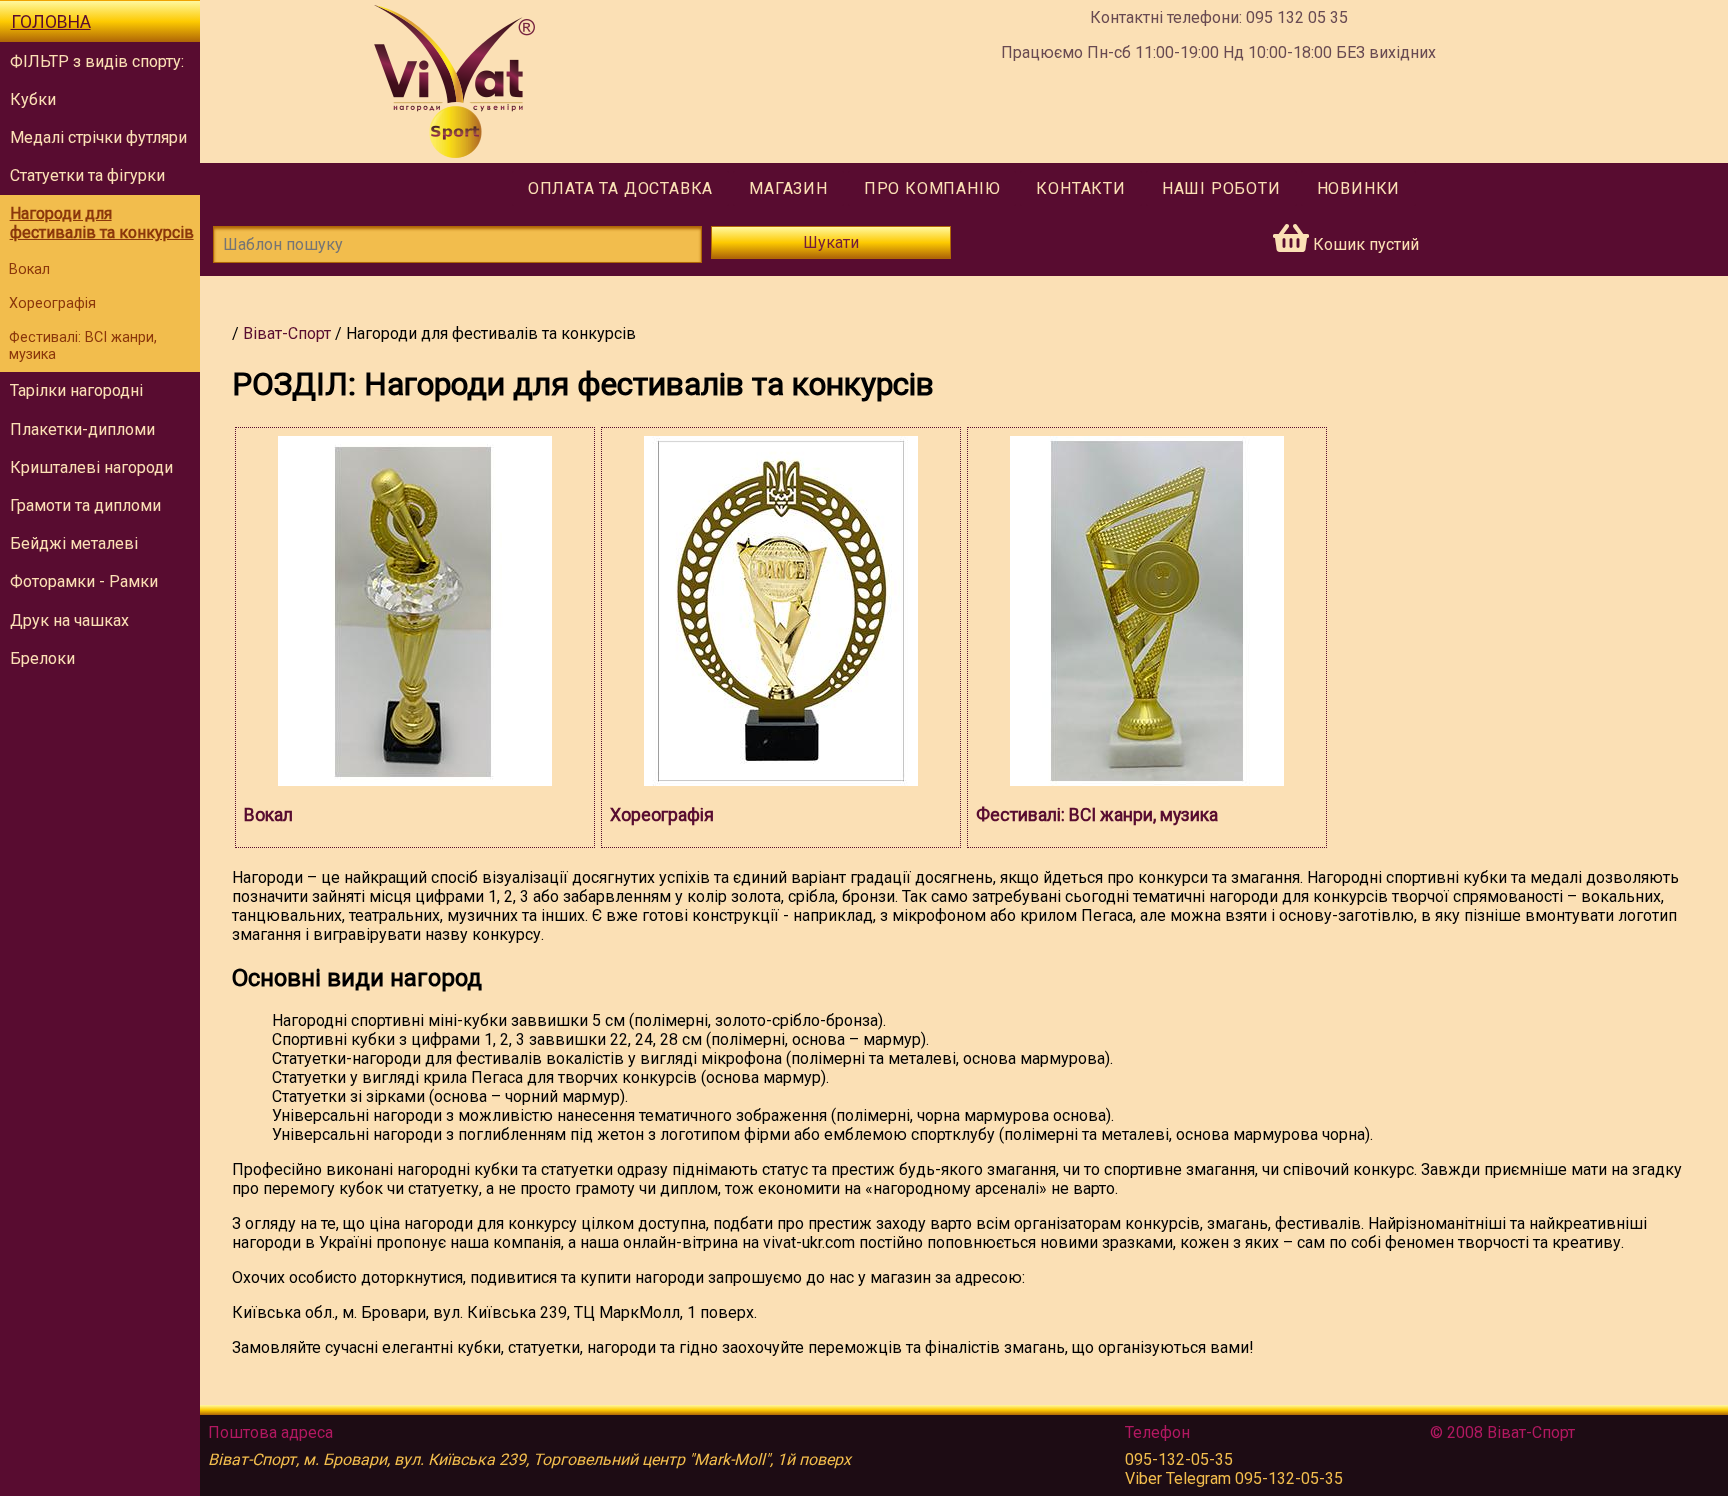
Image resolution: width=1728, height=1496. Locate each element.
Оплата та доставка (620, 188)
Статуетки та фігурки (87, 175)
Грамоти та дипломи (85, 505)
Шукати (831, 242)
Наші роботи (1221, 188)
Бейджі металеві (74, 543)
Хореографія (52, 303)
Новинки (1359, 188)
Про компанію (932, 188)
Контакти (1080, 188)
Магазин (788, 188)
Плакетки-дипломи (82, 429)
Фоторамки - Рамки (84, 581)
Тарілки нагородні (76, 390)
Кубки (33, 99)
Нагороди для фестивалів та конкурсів (102, 223)
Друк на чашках (69, 620)
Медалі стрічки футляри (98, 137)
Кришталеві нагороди (91, 467)
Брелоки (42, 658)
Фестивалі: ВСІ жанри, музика (83, 346)
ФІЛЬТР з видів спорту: (97, 61)
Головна (51, 22)
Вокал (29, 269)
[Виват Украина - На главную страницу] (454, 81)
